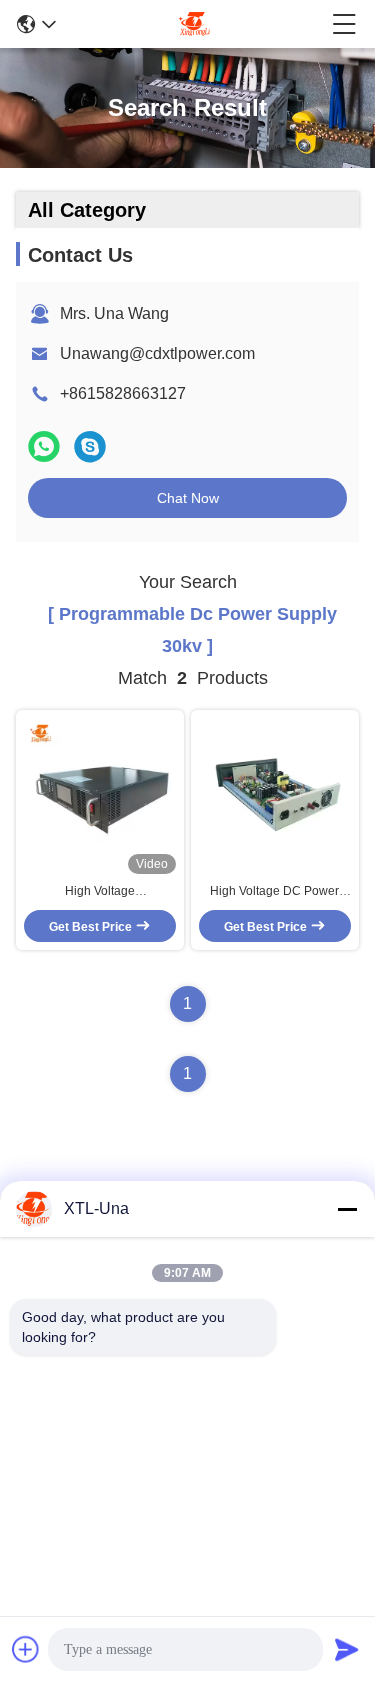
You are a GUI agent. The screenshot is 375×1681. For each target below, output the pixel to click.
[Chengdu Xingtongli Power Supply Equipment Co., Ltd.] (194, 24)
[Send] (347, 1649)
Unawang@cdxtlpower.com (157, 353)
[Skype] (90, 446)
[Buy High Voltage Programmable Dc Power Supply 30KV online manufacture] (100, 796)
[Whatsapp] (44, 446)
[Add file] (26, 1649)
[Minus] (347, 1209)
